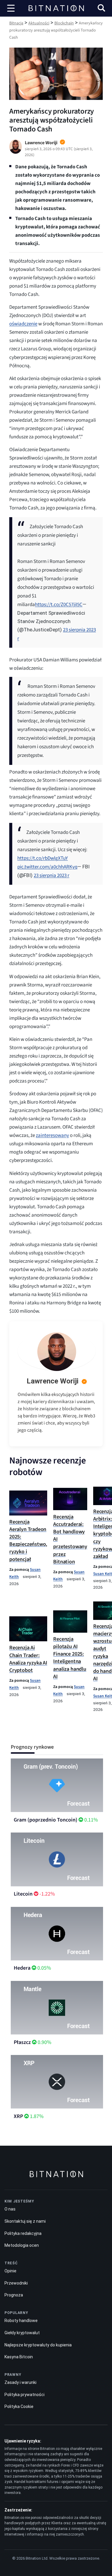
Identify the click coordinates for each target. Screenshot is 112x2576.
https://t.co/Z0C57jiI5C (59, 605)
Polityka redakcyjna (23, 2233)
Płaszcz (22, 2042)
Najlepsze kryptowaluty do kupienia (38, 2345)
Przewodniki (16, 2283)
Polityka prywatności (24, 2395)
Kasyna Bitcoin (19, 2357)
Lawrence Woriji (53, 1381)
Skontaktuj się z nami (25, 2221)
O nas (10, 2209)
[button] (101, 9)
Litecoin (23, 1894)
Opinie (10, 2271)
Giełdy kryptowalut (22, 2333)
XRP (18, 2116)
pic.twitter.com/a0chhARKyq (47, 867)
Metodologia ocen (22, 2245)
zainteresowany (52, 1135)
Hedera (22, 1968)
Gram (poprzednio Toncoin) (46, 1820)
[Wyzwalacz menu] (11, 8)
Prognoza (14, 2295)
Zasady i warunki (20, 2382)
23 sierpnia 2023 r (52, 876)
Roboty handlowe (21, 2321)
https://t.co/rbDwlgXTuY (43, 858)
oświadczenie (23, 324)
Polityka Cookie (19, 2406)
